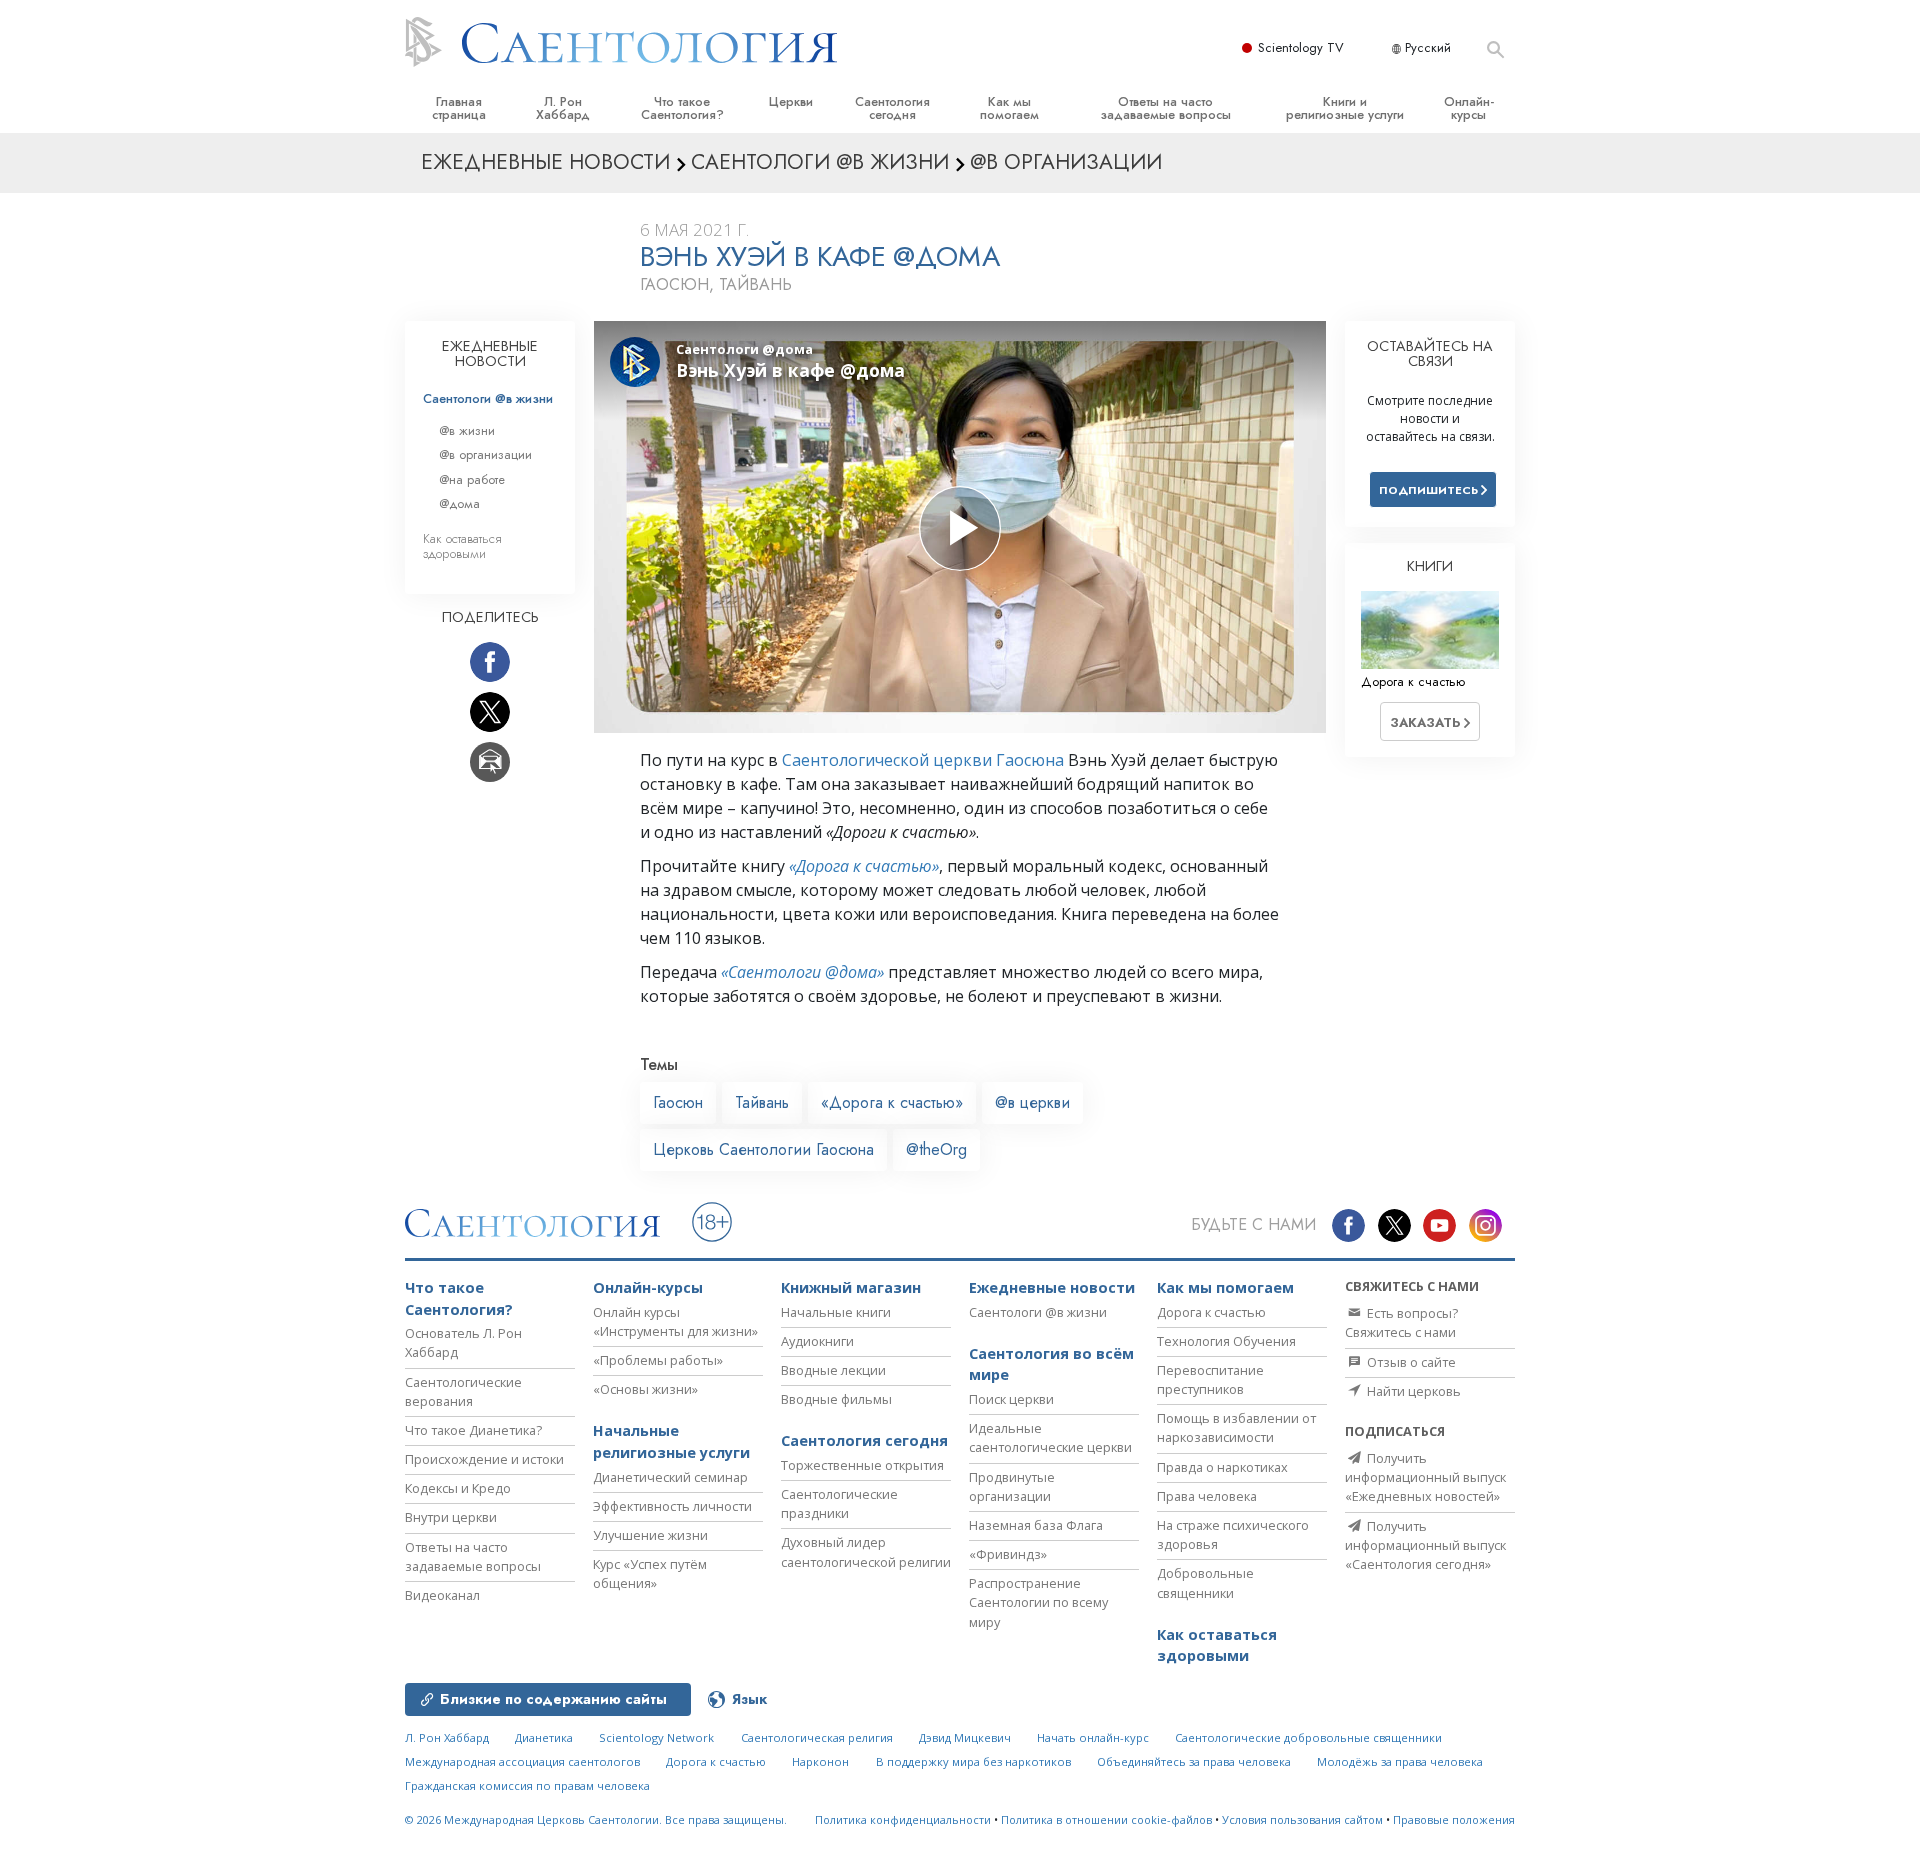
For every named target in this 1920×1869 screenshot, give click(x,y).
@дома (459, 503)
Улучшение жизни (650, 1535)
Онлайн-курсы (1469, 108)
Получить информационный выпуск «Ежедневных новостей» (1425, 1477)
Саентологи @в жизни (488, 398)
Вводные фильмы (836, 1399)
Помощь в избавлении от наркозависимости (1236, 1427)
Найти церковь (1412, 1391)
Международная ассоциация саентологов (522, 1761)
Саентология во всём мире (1051, 1364)
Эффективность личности (672, 1506)
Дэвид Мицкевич (965, 1737)
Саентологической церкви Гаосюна (923, 760)
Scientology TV (1301, 47)
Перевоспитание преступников (1210, 1379)
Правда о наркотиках (1222, 1467)
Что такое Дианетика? (473, 1430)
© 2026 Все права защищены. (596, 1819)
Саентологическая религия (817, 1737)
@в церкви (1032, 1102)
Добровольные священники (1205, 1582)
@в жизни (467, 430)
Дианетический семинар (670, 1477)
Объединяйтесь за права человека (1194, 1761)
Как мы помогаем (1009, 108)
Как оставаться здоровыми (462, 546)
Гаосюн (678, 1102)
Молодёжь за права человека (1400, 1761)
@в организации (485, 454)
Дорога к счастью (1211, 1312)
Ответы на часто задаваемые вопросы (1165, 108)
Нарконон (820, 1761)
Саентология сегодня (892, 108)
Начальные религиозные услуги (671, 1441)
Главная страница (459, 108)
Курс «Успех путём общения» (650, 1573)
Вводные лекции (833, 1370)
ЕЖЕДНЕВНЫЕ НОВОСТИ (490, 354)
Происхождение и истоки (484, 1459)
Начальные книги (836, 1312)
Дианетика (544, 1737)
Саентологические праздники (839, 1503)
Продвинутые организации (1012, 1486)
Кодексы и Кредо (458, 1488)
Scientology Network (656, 1737)
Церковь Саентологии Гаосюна (763, 1149)
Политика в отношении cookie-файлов (1106, 1819)
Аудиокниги (817, 1341)
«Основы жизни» (645, 1389)
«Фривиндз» (1008, 1554)
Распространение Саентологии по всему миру (1038, 1602)
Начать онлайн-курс (1093, 1737)
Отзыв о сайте (1410, 1362)
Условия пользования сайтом (1302, 1819)
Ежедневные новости (1052, 1287)
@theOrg (936, 1149)
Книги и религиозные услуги (1345, 108)
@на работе (472, 479)
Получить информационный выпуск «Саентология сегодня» (1425, 1545)
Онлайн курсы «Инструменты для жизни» (675, 1321)
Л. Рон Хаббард (563, 108)
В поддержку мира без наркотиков (973, 1761)
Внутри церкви (451, 1517)
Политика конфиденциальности (903, 1819)
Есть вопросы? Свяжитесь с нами (1401, 1322)
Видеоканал (442, 1595)
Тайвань (762, 1102)
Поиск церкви (1011, 1399)
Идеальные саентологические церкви (1050, 1437)
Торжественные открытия (862, 1465)
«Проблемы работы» (658, 1360)
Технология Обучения (1226, 1341)
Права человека (1207, 1496)
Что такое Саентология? (682, 108)
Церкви (791, 101)
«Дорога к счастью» (864, 866)
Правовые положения (1454, 1819)
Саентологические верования (463, 1391)
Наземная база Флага (1036, 1525)
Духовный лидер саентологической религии (866, 1551)
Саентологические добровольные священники (1308, 1737)
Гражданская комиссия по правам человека (527, 1785)
